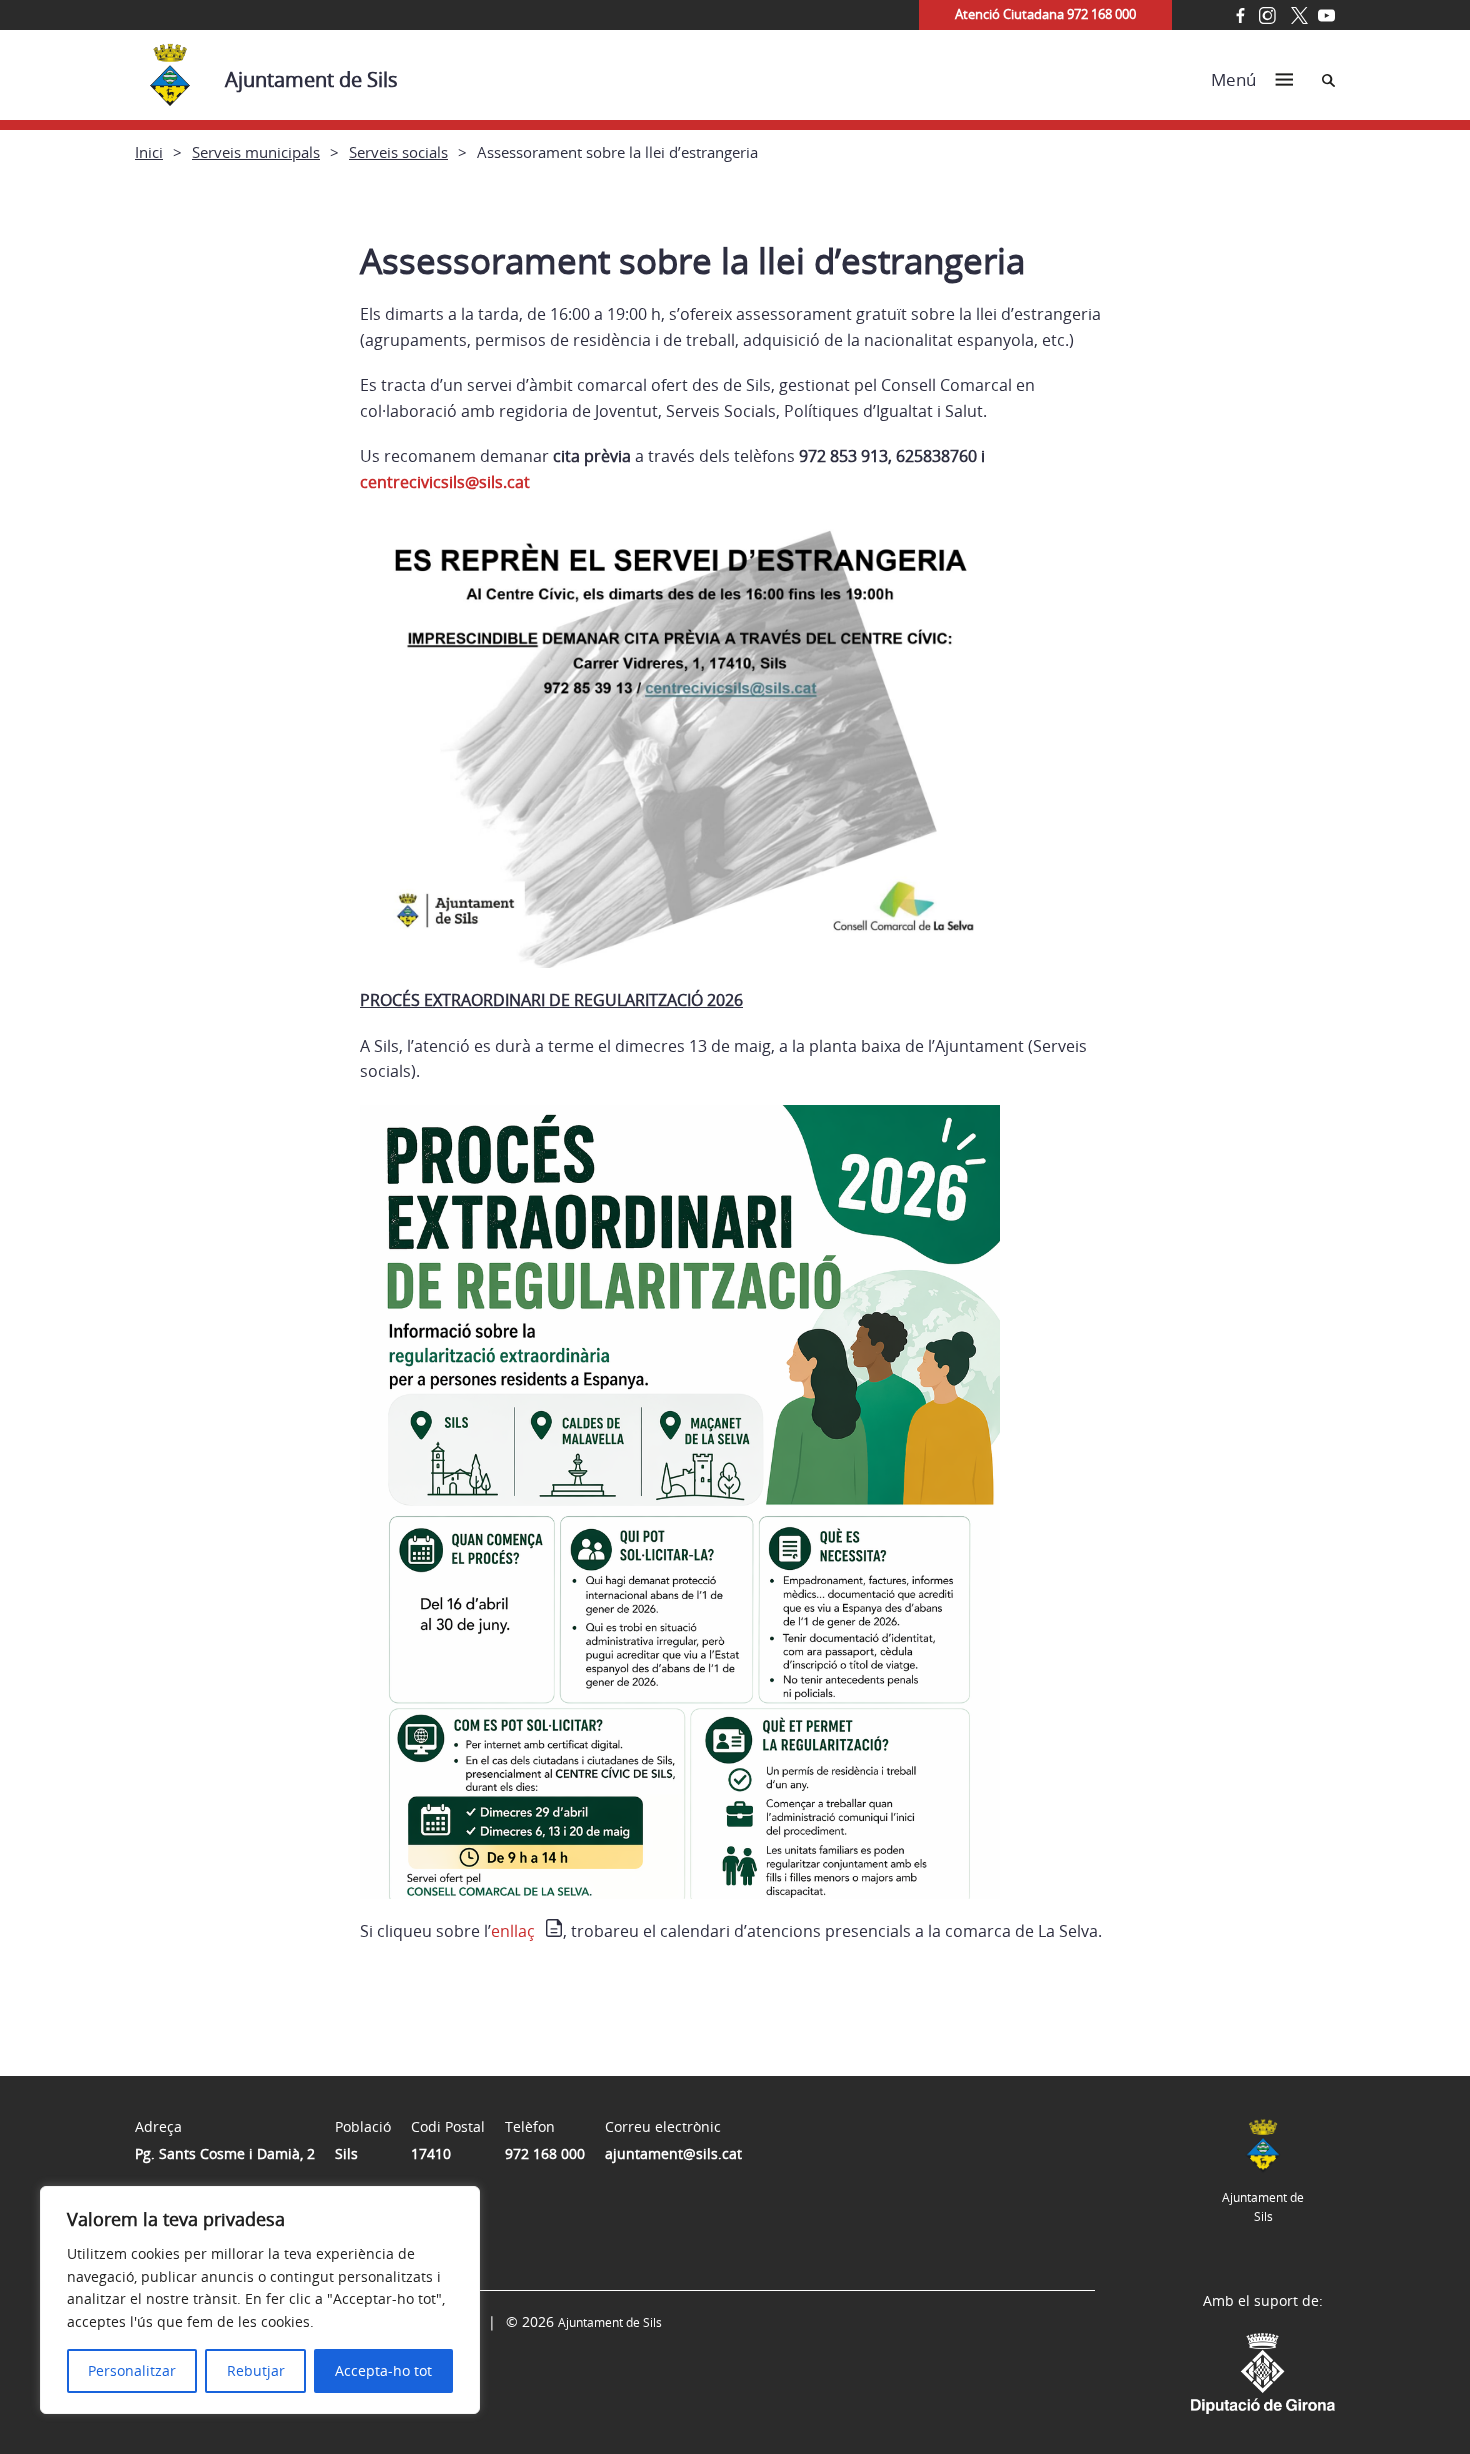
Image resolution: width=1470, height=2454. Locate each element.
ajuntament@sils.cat (673, 2153)
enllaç (513, 1931)
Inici (149, 152)
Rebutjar (256, 2370)
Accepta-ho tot (383, 2370)
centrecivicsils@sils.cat (445, 482)
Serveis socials (398, 152)
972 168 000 (545, 2153)
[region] (260, 2300)
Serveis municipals (256, 152)
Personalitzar (132, 2370)
